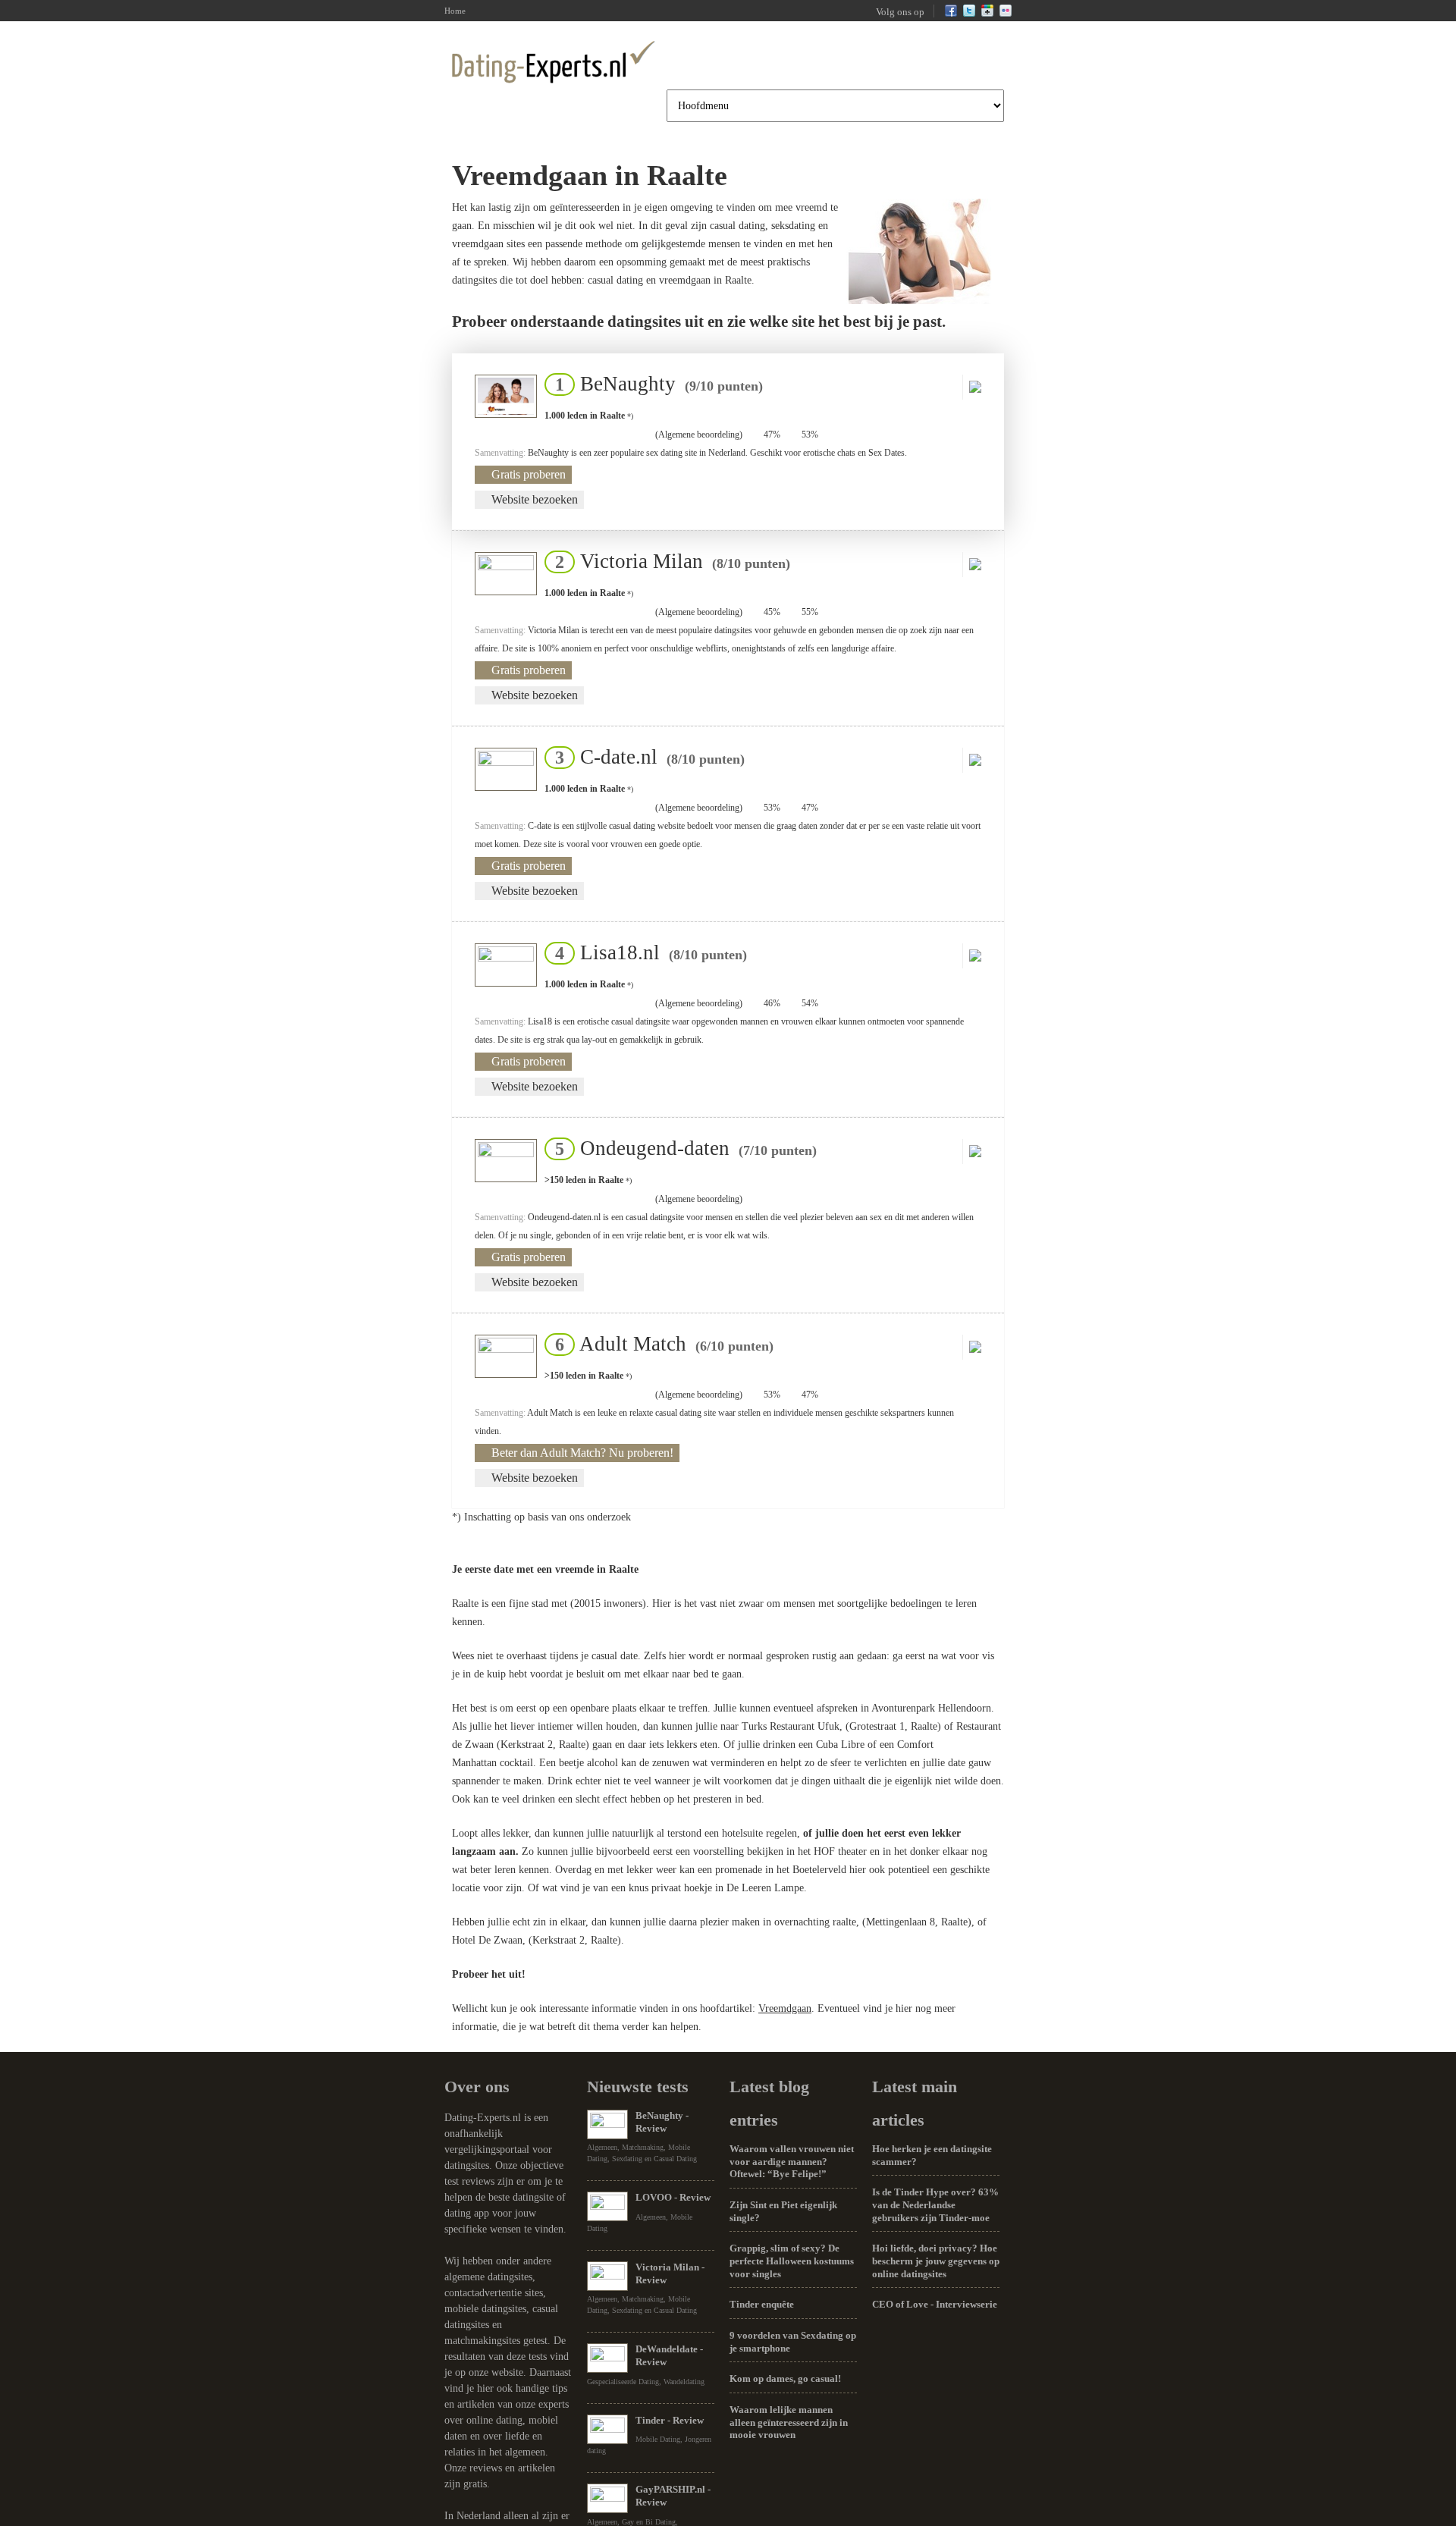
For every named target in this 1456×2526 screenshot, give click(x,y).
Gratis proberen (529, 474)
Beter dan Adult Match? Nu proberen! (582, 1453)
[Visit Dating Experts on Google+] (987, 14)
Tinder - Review (670, 2420)
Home (455, 11)
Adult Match (660, 1344)
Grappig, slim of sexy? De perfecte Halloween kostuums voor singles (792, 2261)
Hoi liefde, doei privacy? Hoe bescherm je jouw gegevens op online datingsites (936, 2261)
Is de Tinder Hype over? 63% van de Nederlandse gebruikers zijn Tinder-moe (935, 2204)
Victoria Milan (668, 561)
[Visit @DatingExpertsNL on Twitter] (969, 14)
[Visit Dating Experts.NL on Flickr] (1006, 14)
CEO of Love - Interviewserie (935, 2304)
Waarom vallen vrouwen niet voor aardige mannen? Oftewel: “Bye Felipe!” (792, 2161)
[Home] (554, 61)
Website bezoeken (535, 499)
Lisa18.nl (646, 952)
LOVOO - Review (673, 2197)
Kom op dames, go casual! (785, 2379)
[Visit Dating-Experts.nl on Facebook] (951, 14)
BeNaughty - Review (662, 2122)
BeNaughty (654, 384)
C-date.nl (645, 757)
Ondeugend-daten (681, 1148)
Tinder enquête (762, 2304)
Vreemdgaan (785, 2008)
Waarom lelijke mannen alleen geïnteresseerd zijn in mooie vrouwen (789, 2422)
